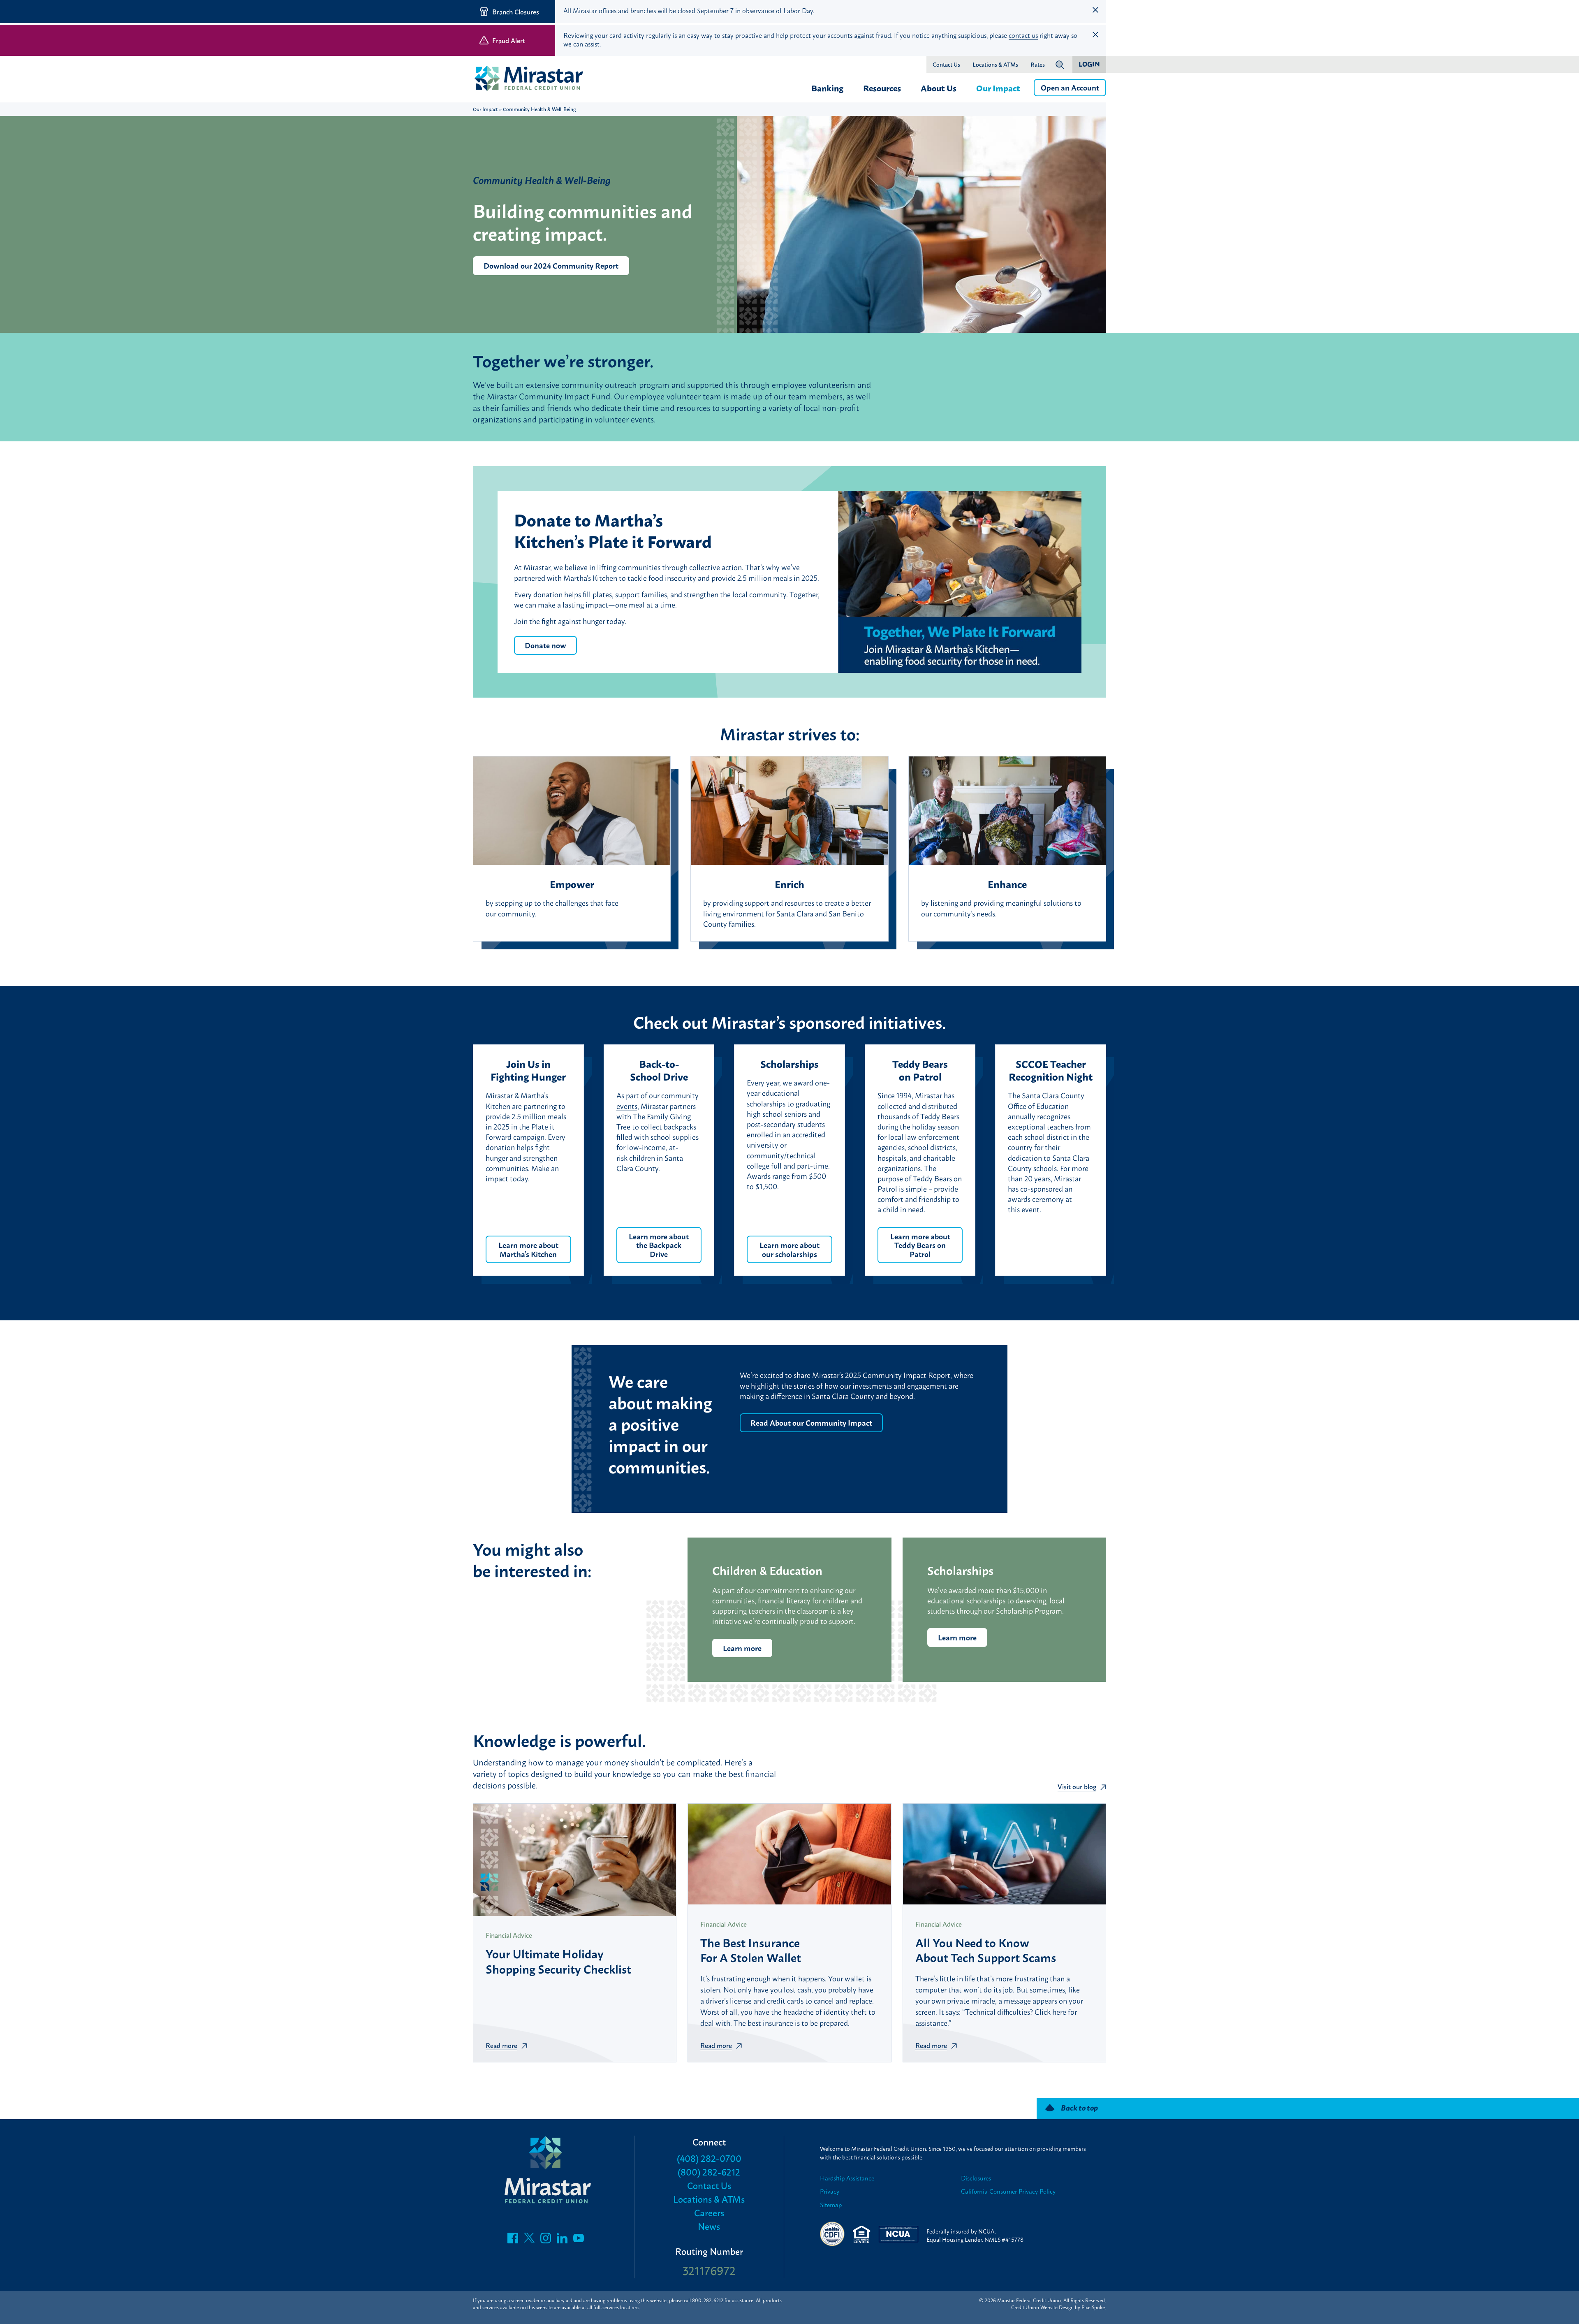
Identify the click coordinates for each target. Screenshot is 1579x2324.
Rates (1038, 65)
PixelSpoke (1093, 2307)
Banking (827, 88)
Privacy (830, 2191)
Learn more (742, 1648)
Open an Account (1070, 87)
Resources (882, 88)
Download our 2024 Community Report (551, 265)
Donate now (545, 645)
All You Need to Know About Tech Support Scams (986, 1949)
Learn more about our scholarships (789, 1249)
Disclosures (976, 2178)
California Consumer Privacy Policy (1008, 2191)
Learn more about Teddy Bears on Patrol (920, 1245)
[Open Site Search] (1060, 65)
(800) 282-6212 (709, 2172)
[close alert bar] (1095, 10)
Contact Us (946, 65)
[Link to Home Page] (533, 79)
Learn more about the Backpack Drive (659, 1245)
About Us (939, 88)
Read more (501, 2045)
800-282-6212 (708, 2300)
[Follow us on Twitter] (529, 2240)
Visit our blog (1077, 1786)
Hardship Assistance (847, 2178)
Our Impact (998, 88)
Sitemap (831, 2205)
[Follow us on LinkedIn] (562, 2240)
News (709, 2226)
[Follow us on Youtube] (579, 2240)
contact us (1023, 35)
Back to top (1079, 2107)
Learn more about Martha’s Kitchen (528, 1249)
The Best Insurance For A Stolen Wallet (751, 1949)
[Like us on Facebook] (513, 2240)
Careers (709, 2212)
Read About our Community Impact (811, 1422)
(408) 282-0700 (709, 2158)
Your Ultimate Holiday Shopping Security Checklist (558, 1960)
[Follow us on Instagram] (546, 2240)
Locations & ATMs (995, 65)
